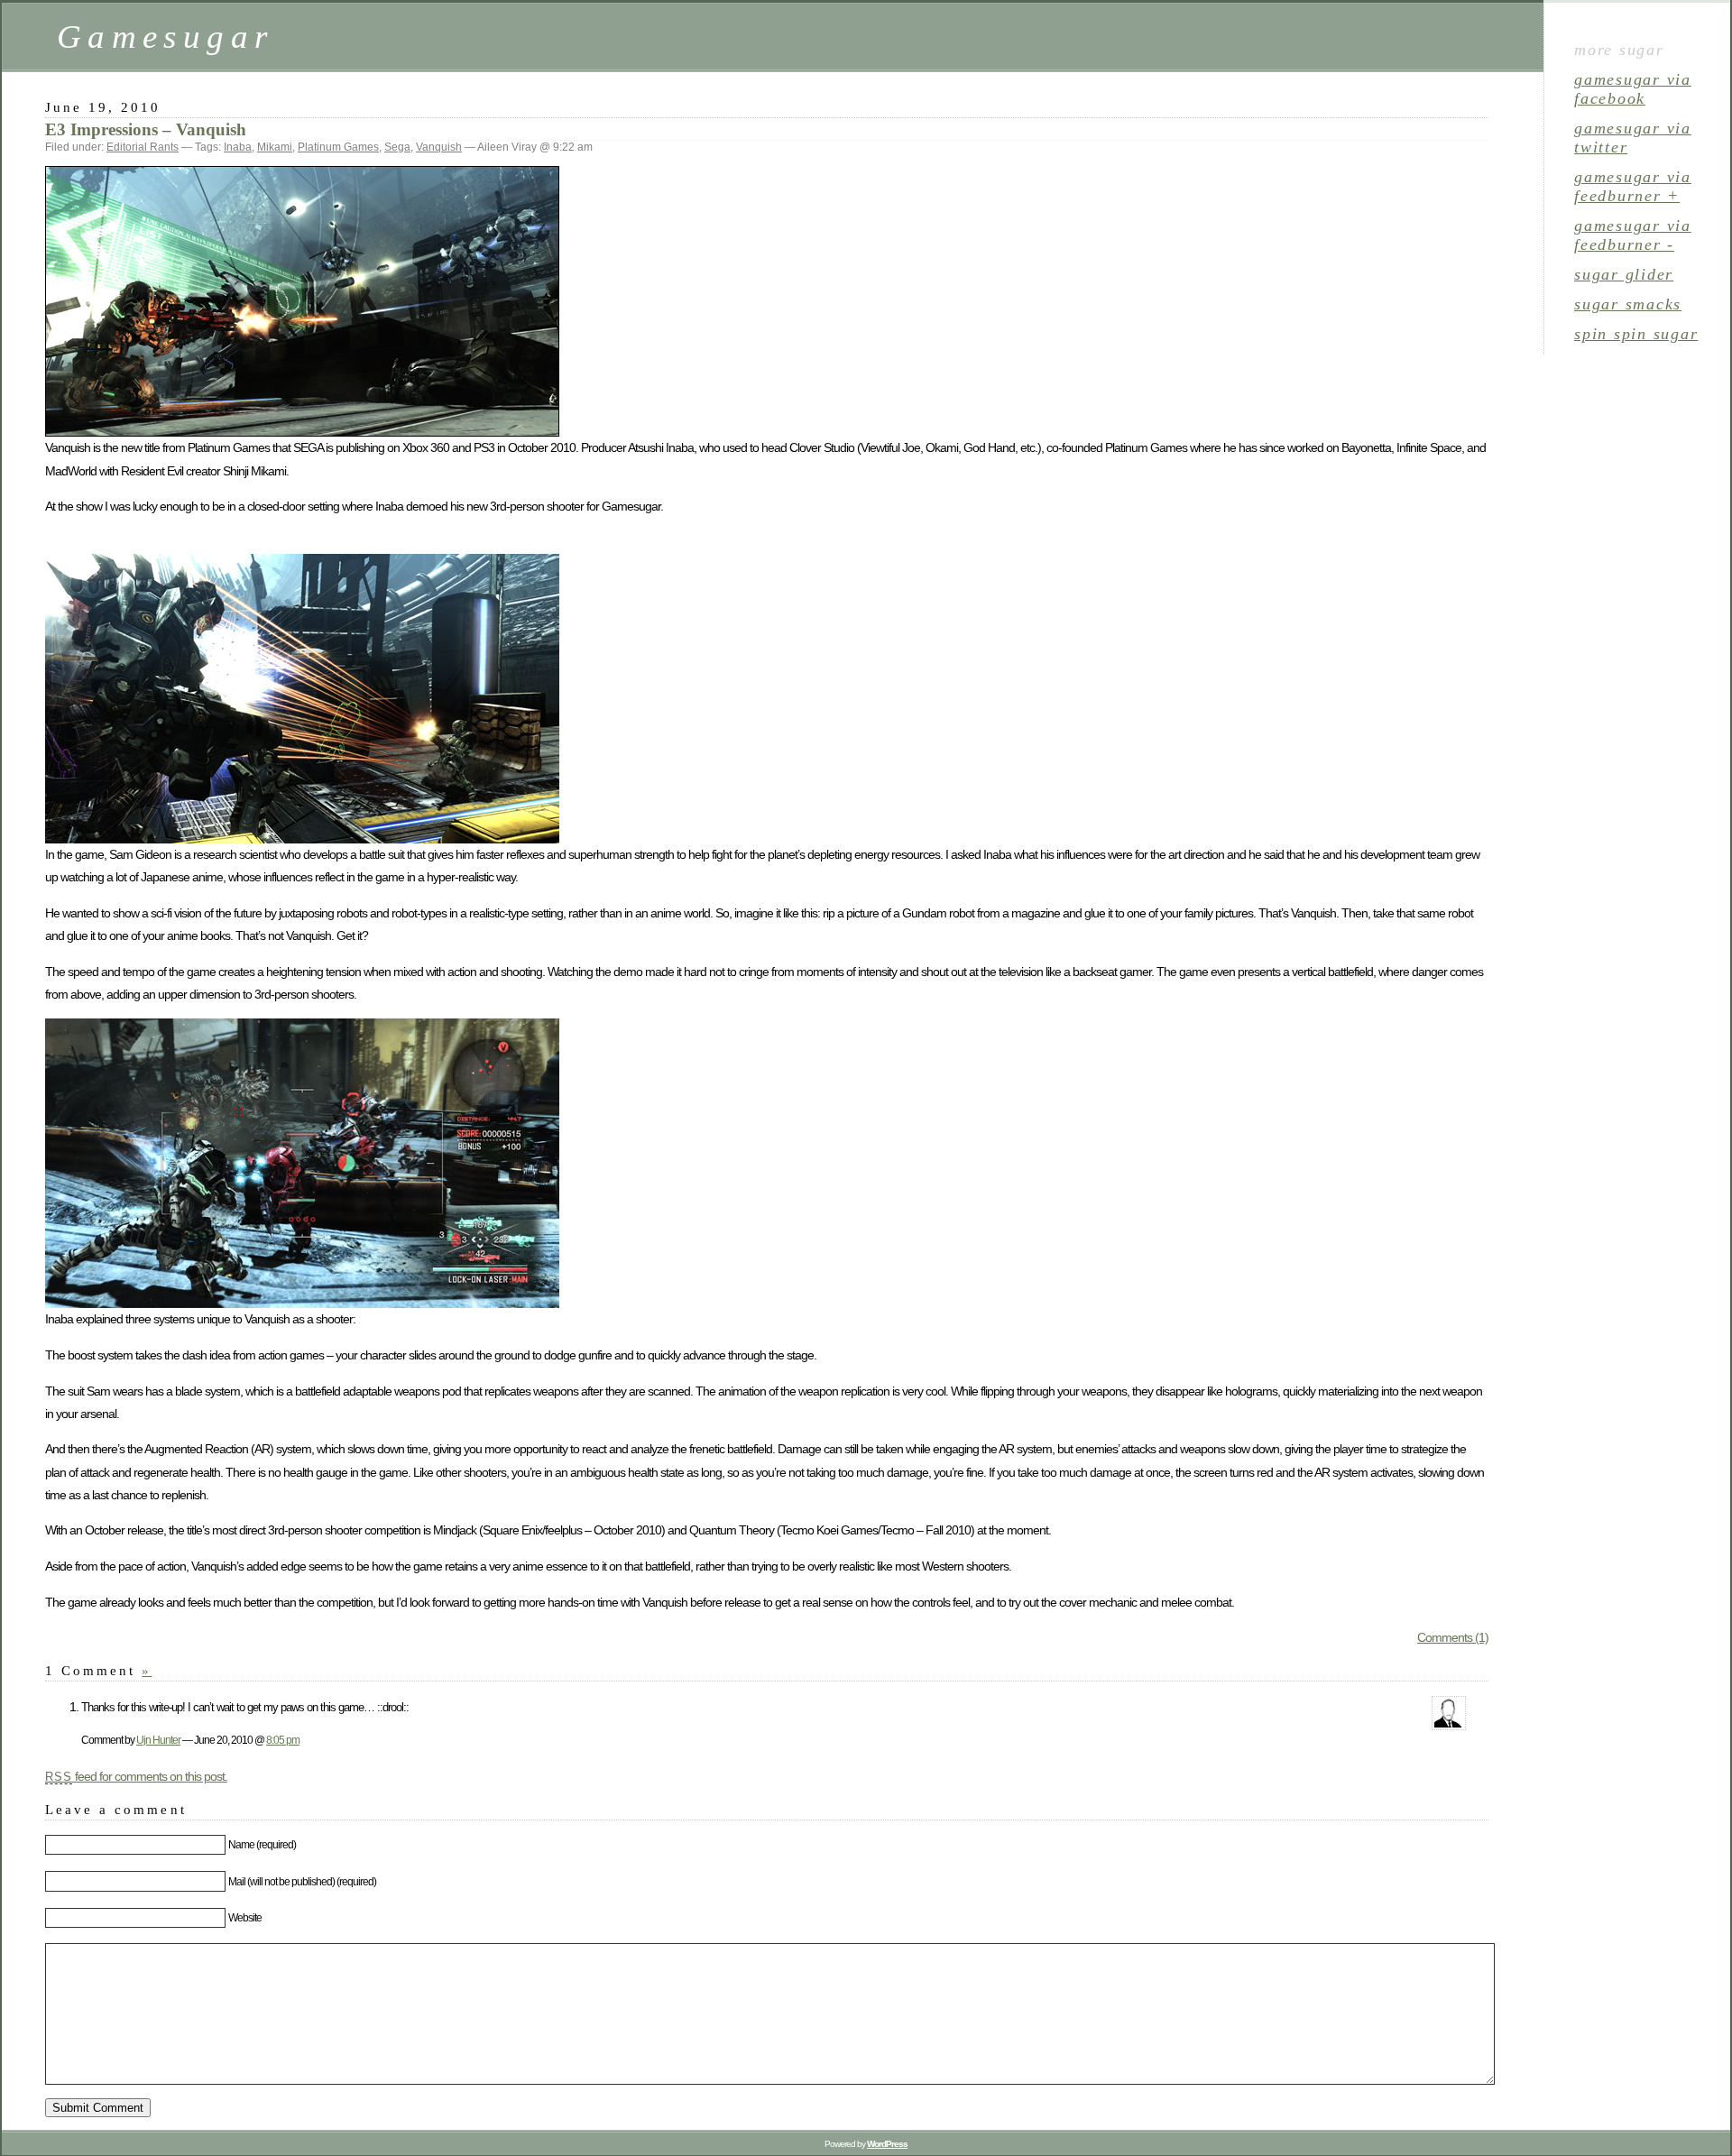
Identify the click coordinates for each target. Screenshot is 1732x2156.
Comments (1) (1453, 1637)
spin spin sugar (1636, 334)
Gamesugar (165, 37)
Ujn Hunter (158, 1740)
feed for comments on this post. (136, 1776)
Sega (397, 147)
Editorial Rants (143, 147)
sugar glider (1624, 274)
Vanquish (439, 147)
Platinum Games (338, 147)
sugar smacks (1628, 304)
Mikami (275, 147)
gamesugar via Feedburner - (1633, 235)
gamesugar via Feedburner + (1633, 186)
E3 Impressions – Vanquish (146, 129)
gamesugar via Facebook (1633, 89)
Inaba (238, 147)
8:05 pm (283, 1740)
